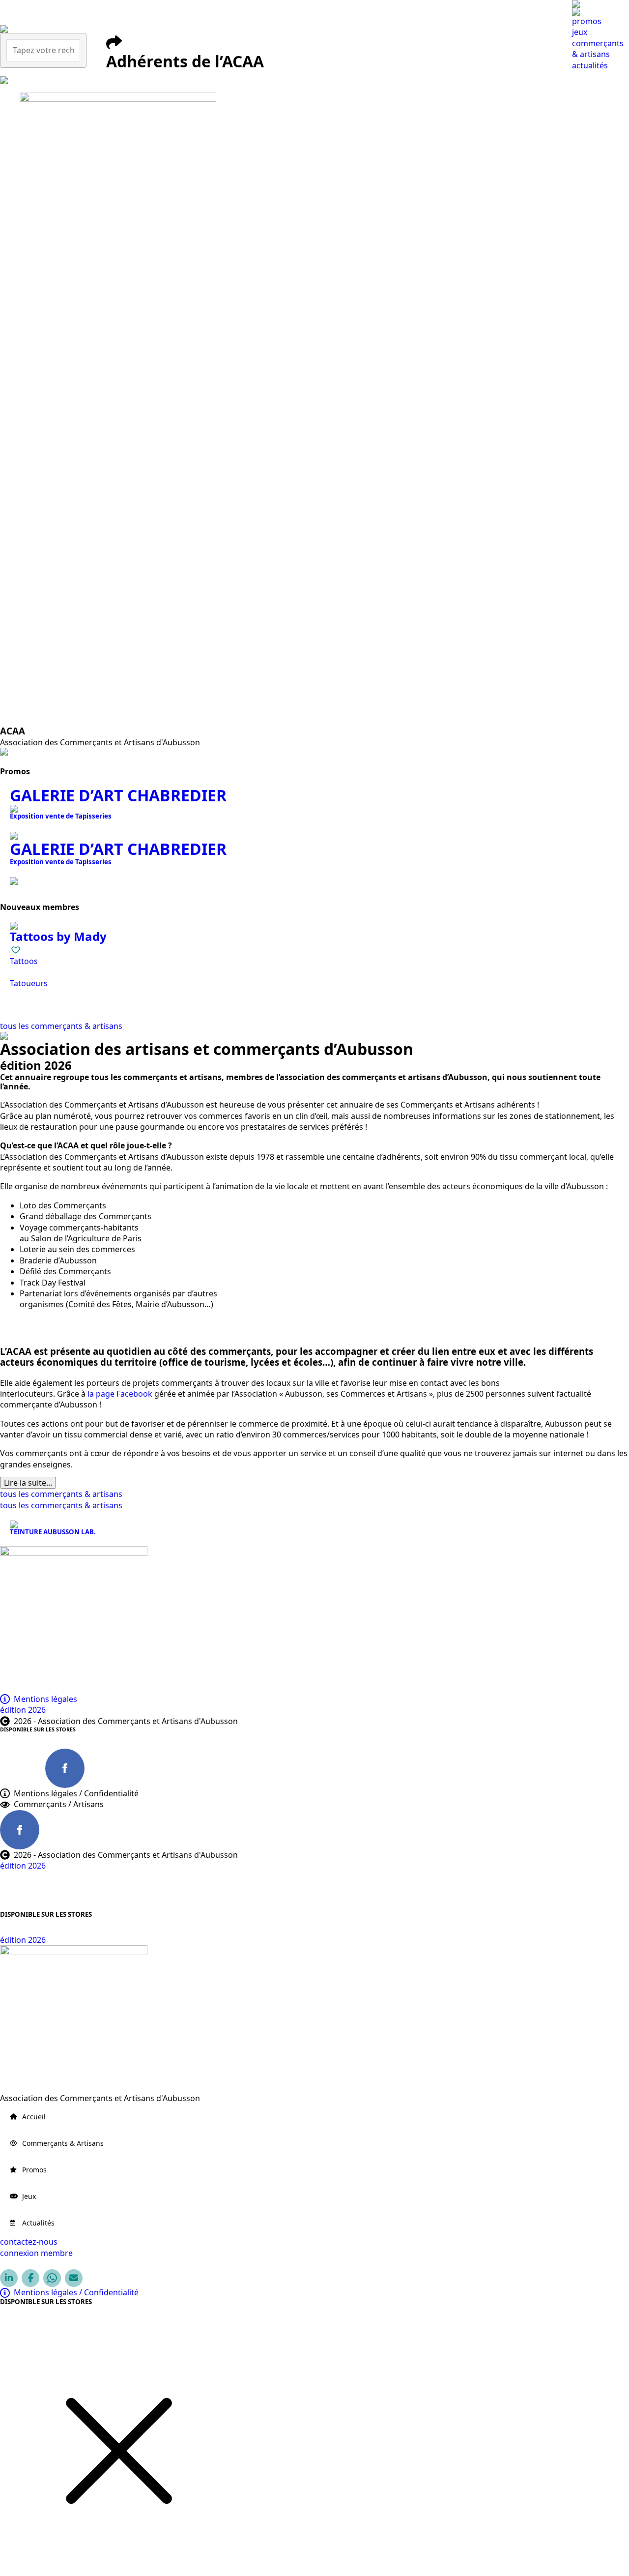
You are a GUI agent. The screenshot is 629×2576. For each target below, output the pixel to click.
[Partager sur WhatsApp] (52, 2278)
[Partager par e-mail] (74, 2278)
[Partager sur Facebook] (30, 2278)
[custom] (20, 1768)
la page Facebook (120, 1394)
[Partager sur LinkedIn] (9, 2278)
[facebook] (65, 1768)
